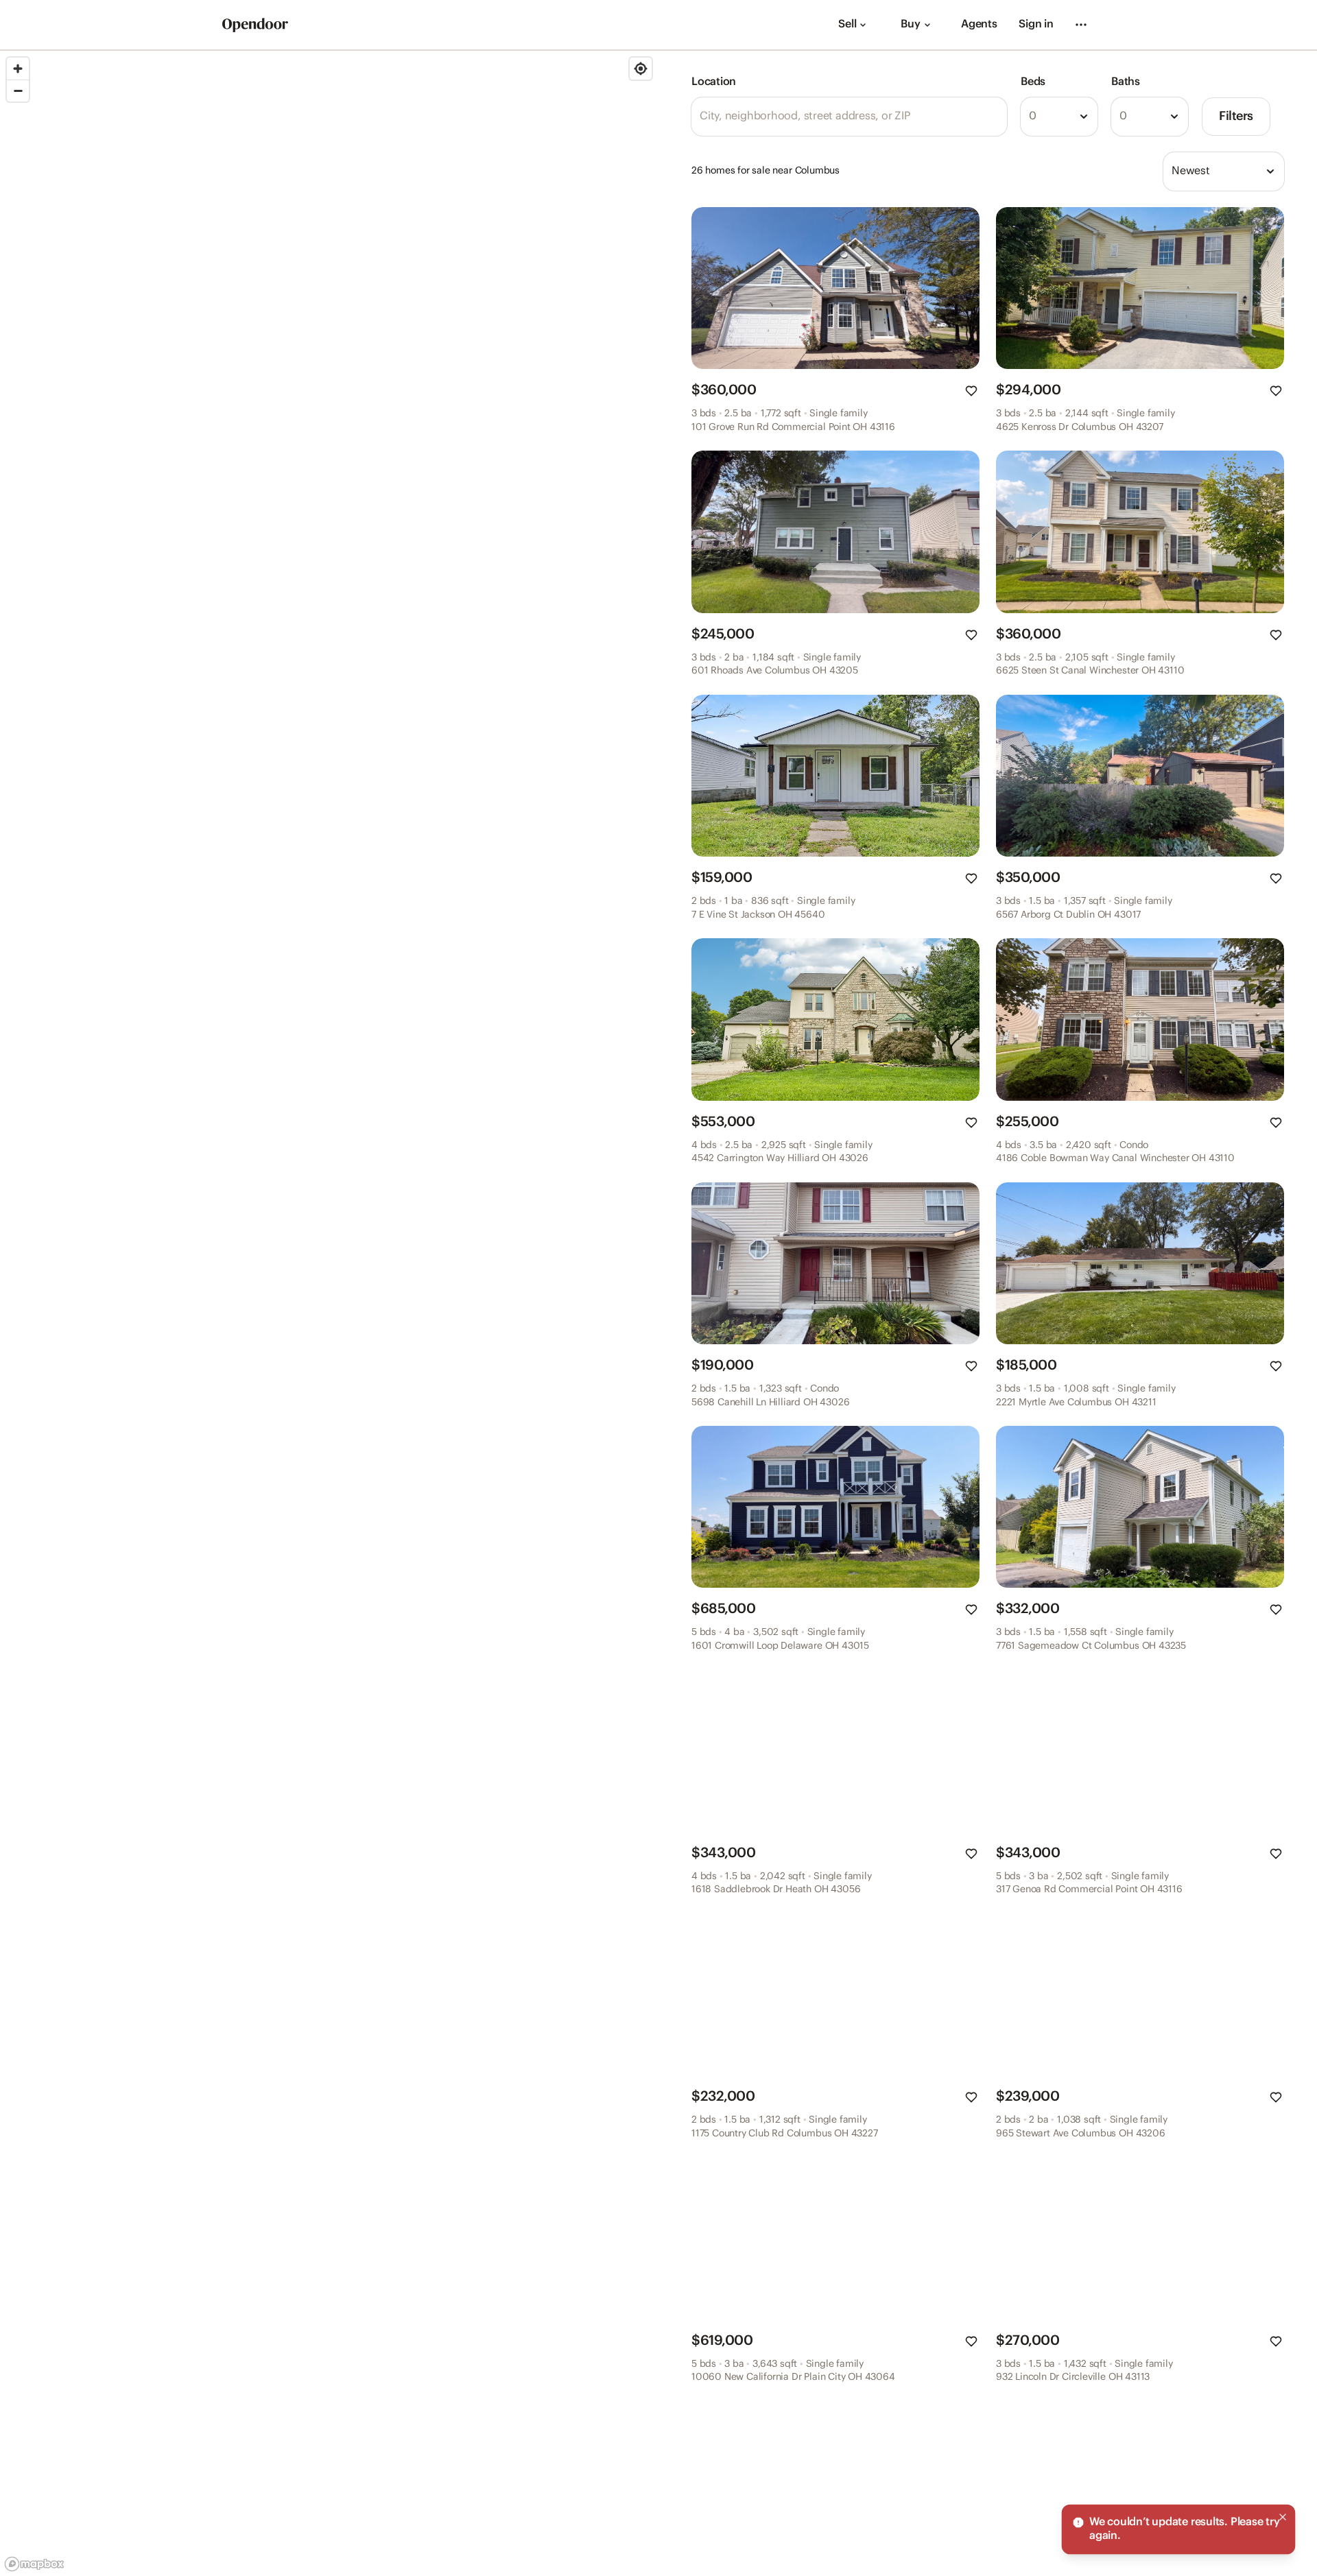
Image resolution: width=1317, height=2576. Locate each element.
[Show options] (1084, 117)
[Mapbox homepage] (34, 2564)
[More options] (1081, 25)
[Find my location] (641, 69)
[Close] (1283, 2517)
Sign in (1036, 24)
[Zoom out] (18, 91)
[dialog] (1178, 2529)
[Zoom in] (18, 69)
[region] (329, 1313)
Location (714, 82)
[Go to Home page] (255, 25)
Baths (1126, 82)
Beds (1033, 82)
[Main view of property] (835, 288)
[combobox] (1059, 117)
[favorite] (971, 391)
